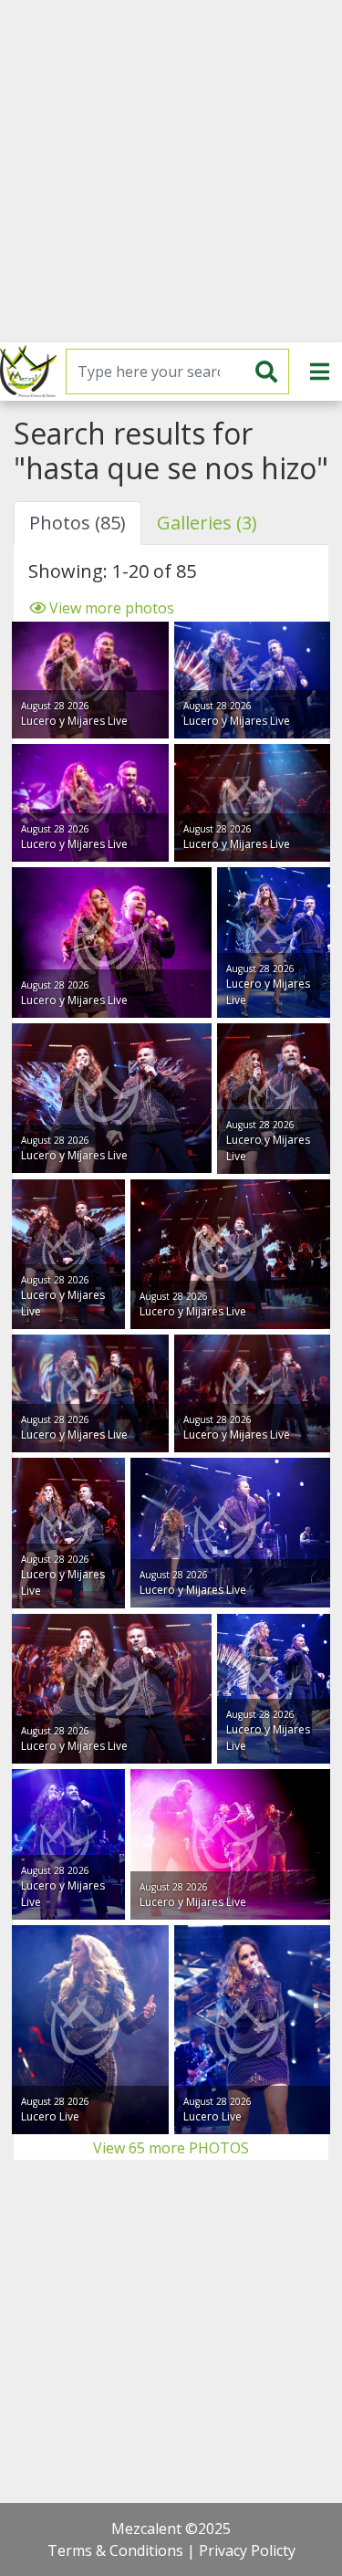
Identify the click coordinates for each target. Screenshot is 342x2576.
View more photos (110, 608)
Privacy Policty (247, 2550)
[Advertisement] (171, 171)
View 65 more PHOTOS (171, 2148)
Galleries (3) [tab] (207, 523)
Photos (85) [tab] (78, 523)
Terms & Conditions (115, 2550)
